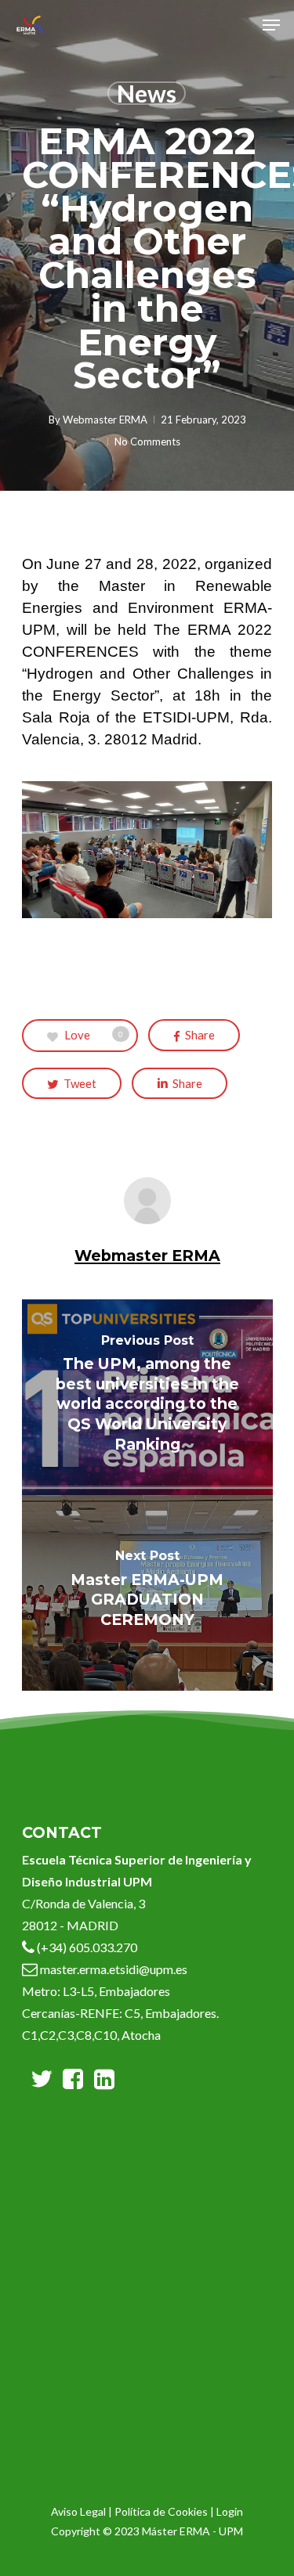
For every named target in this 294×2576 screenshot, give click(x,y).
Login (230, 2511)
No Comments (147, 441)
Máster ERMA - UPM (192, 2531)
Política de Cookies (161, 2511)
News (147, 93)
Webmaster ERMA (105, 420)
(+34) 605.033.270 (87, 1947)
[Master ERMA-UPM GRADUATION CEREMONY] (147, 1593)
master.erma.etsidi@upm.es (113, 1969)
